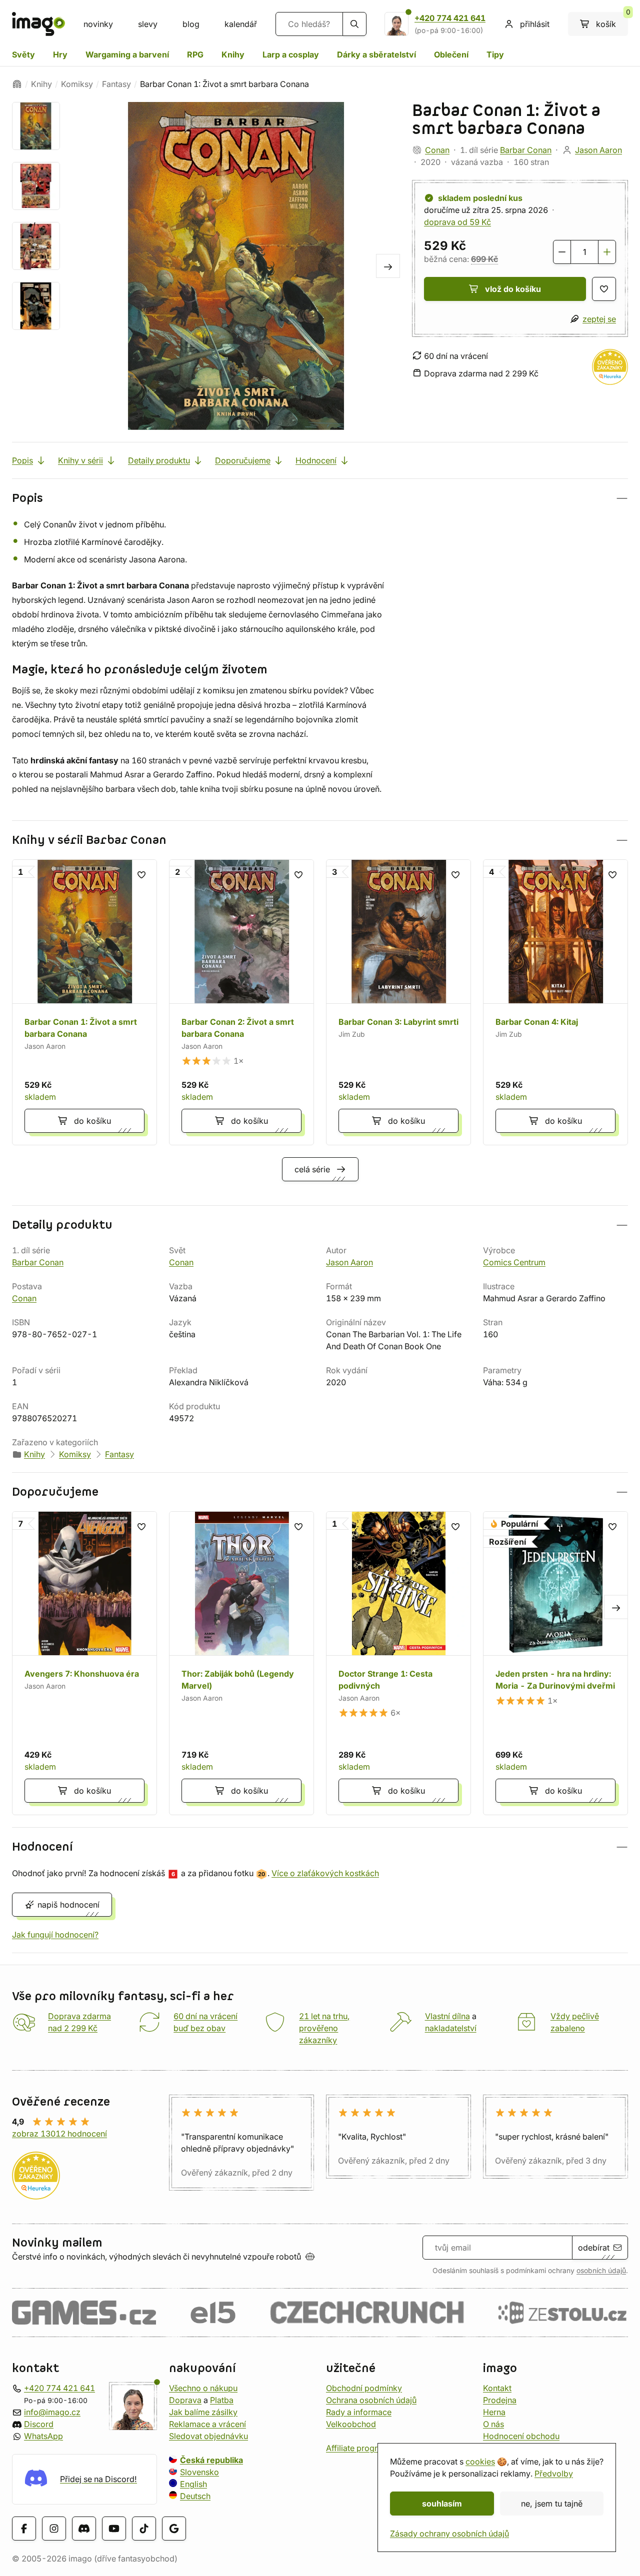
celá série (312, 1169)
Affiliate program (357, 2448)
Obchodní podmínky (364, 2388)
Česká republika (211, 2460)
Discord (39, 2424)
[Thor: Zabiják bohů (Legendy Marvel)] (241, 1663)
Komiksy (77, 84)
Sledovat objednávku (208, 2436)
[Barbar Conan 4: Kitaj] (555, 1002)
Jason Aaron (598, 150)
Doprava (185, 2400)
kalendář (241, 24)
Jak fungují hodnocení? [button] (55, 1935)
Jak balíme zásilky (203, 2412)
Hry (60, 54)
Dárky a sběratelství (376, 54)
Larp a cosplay (291, 54)
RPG (195, 54)
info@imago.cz (52, 2412)
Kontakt (497, 2388)
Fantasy (116, 84)
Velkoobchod (351, 2424)
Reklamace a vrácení (207, 2424)
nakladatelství (451, 2028)
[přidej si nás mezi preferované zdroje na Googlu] (174, 2528)
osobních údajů (601, 2271)
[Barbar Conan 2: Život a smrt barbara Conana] (241, 1002)
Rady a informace (359, 2412)
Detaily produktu (159, 460)
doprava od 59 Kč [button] (457, 222)
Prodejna (500, 2400)
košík (612, 20)
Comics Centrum (514, 1262)
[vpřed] (388, 266)
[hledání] (354, 24)
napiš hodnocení (68, 1905)
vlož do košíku (513, 289)
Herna (494, 2412)
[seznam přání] (604, 289)
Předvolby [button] (554, 2474)
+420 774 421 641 (450, 18)
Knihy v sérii (80, 460)
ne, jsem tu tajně (552, 2504)
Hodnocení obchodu (521, 2436)
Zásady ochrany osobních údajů (449, 2534)
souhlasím (442, 2504)
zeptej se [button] (599, 319)
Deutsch (195, 2496)
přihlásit (535, 24)
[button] (320, 498)
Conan (437, 150)
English (193, 2484)
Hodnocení (316, 460)
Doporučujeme (243, 460)
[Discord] (84, 2528)
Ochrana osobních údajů (371, 2400)
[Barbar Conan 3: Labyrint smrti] (398, 1002)
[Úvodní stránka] (17, 84)
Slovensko (199, 2472)
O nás (493, 2424)
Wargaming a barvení (127, 54)
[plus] (607, 252)
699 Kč (484, 259)
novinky (98, 24)
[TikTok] (144, 2528)
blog (191, 24)
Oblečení (451, 54)
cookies (480, 2462)
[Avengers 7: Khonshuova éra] (84, 1663)
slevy (148, 24)
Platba (222, 2400)
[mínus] (562, 252)
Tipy (495, 54)
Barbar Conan (526, 150)
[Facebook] (24, 2528)
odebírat (594, 2248)
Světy (23, 54)
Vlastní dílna (447, 2016)
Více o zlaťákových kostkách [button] (325, 1873)
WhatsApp (43, 2436)
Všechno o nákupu (203, 2388)
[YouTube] (114, 2528)
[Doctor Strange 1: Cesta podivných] (398, 1663)
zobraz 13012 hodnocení (59, 2134)
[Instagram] (54, 2528)
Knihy (233, 54)
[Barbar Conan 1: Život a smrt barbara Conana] (84, 1002)
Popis (22, 460)
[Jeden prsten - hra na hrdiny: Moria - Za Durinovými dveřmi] (555, 1663)
